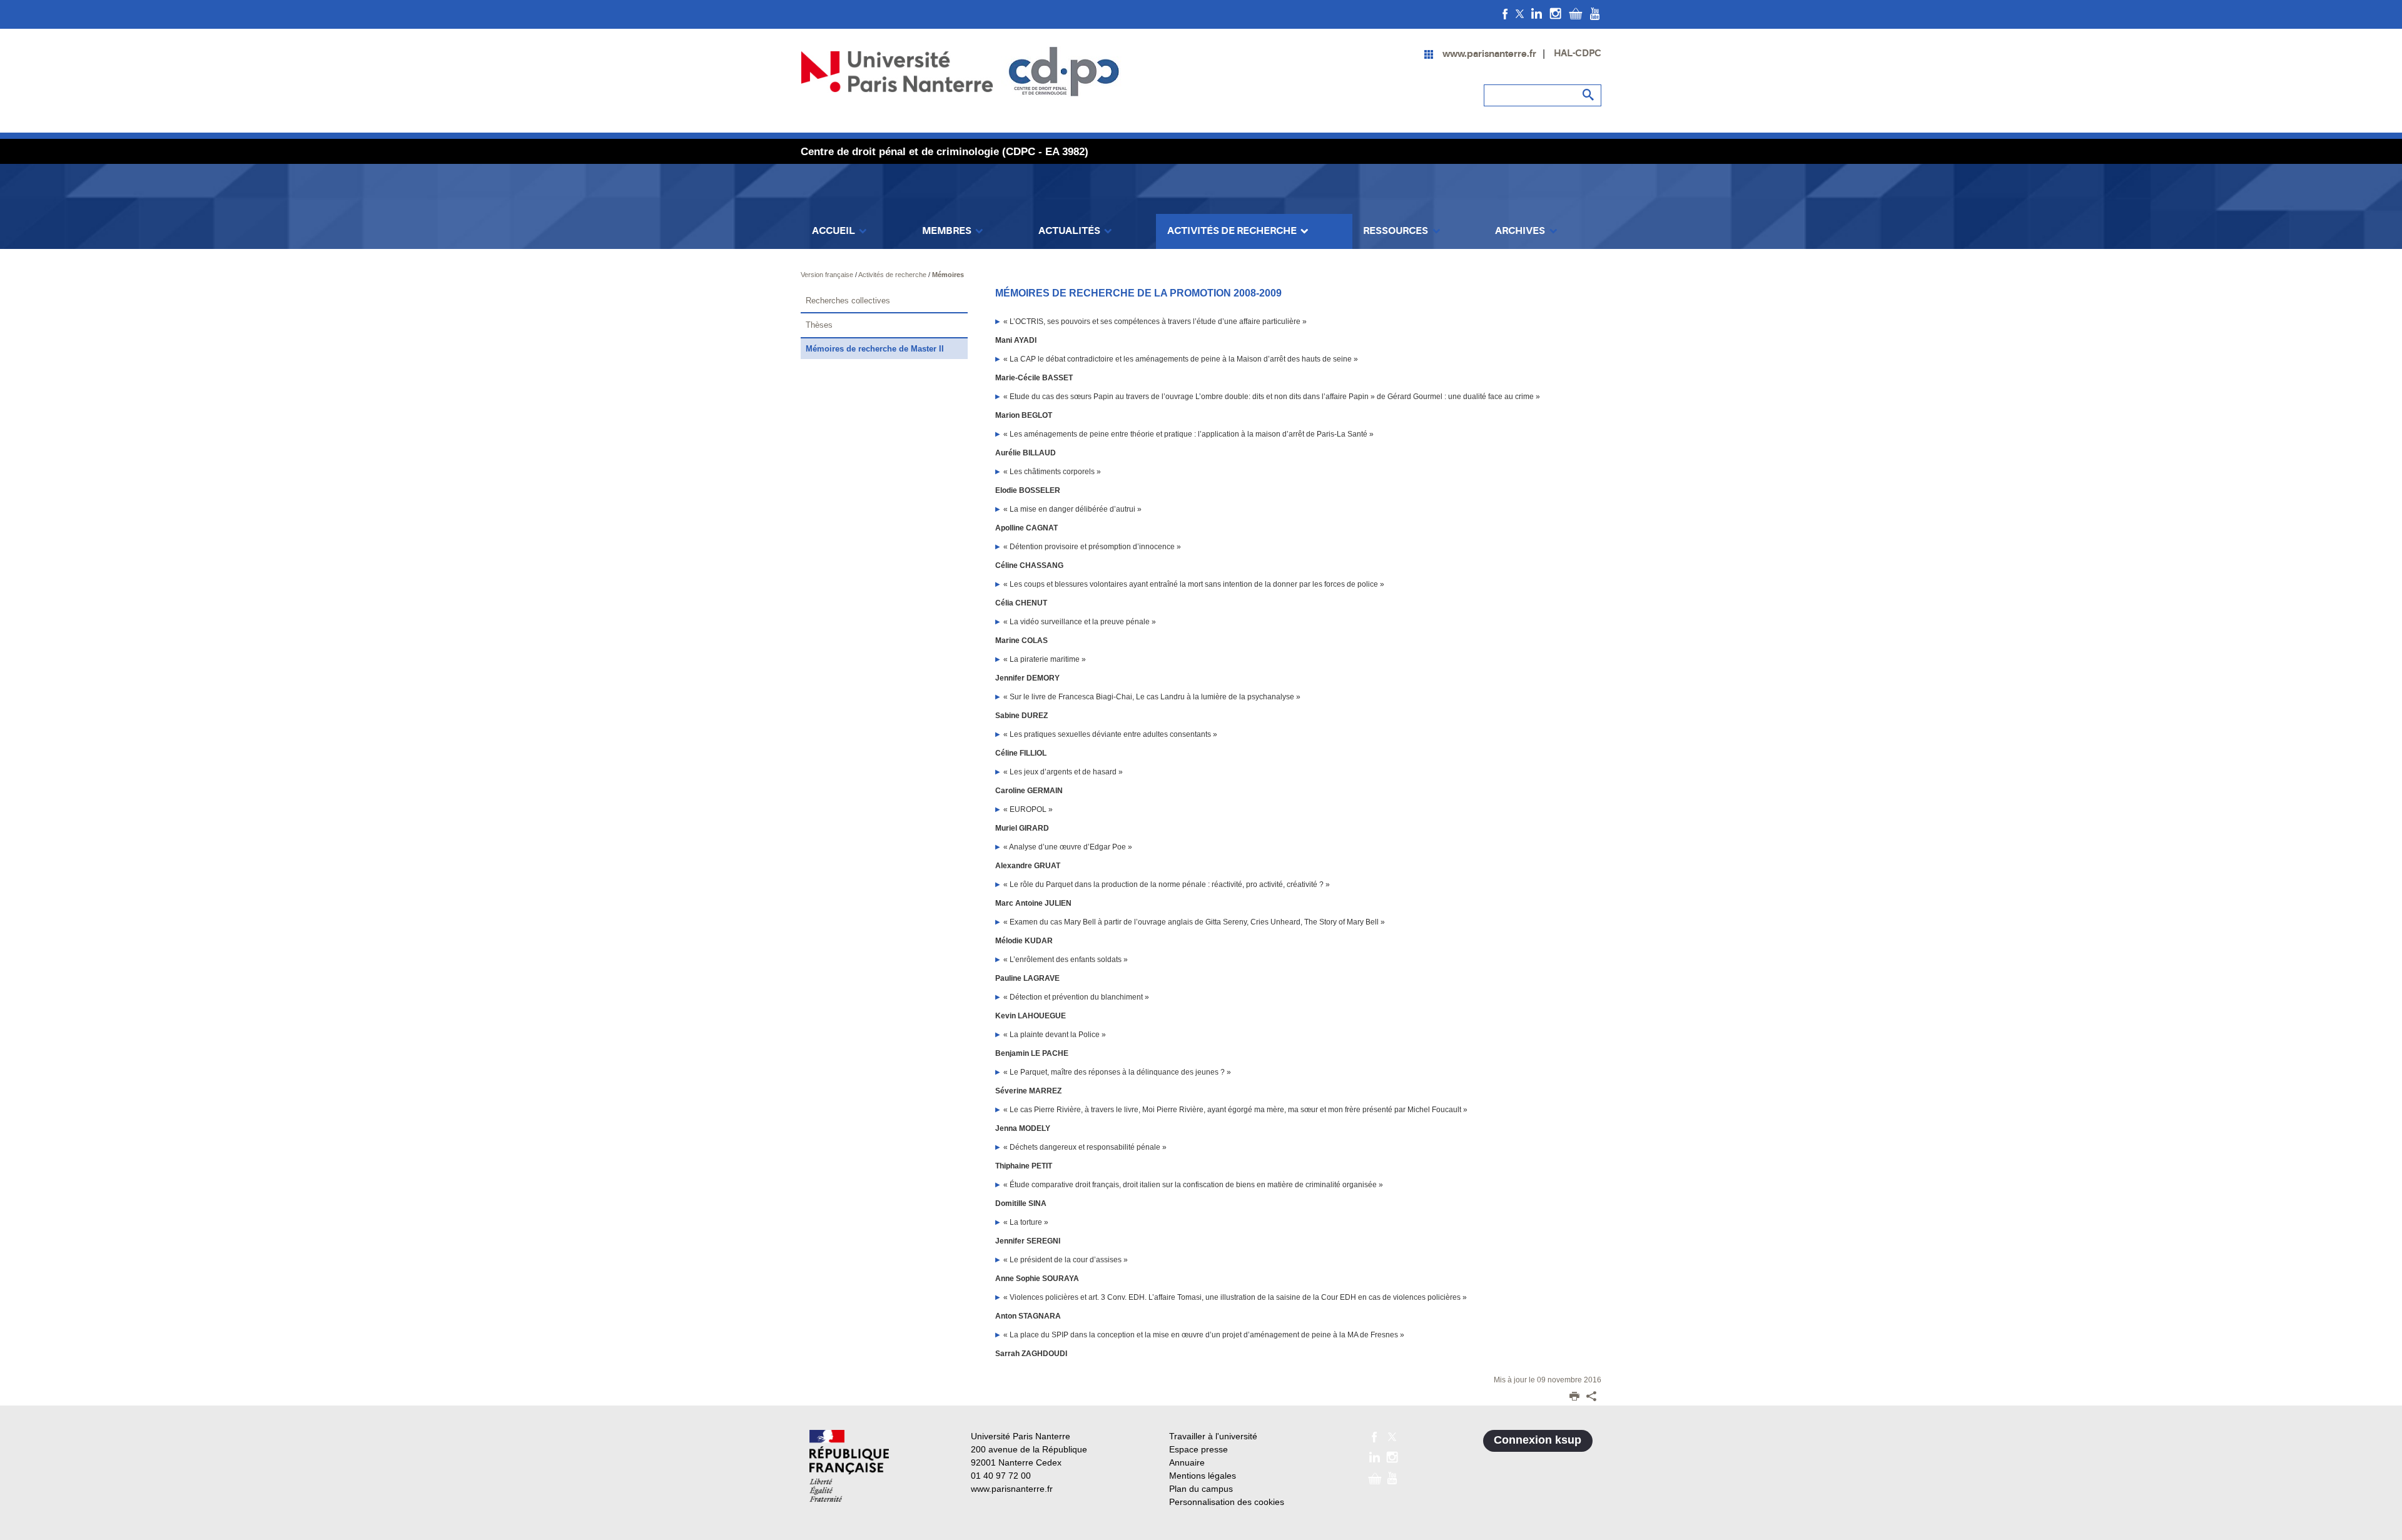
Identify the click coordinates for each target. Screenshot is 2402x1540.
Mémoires (948, 275)
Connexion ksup (1538, 1440)
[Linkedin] (1537, 13)
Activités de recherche (893, 275)
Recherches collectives (848, 301)
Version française (828, 275)
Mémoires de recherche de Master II (875, 349)
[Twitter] (1520, 13)
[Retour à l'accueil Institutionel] (849, 1466)
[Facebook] (1505, 13)
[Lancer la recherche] (1589, 95)
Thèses (819, 325)
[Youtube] (1595, 13)
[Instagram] (1555, 13)
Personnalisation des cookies (1227, 1502)
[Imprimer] (1574, 1397)
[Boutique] (1576, 13)
